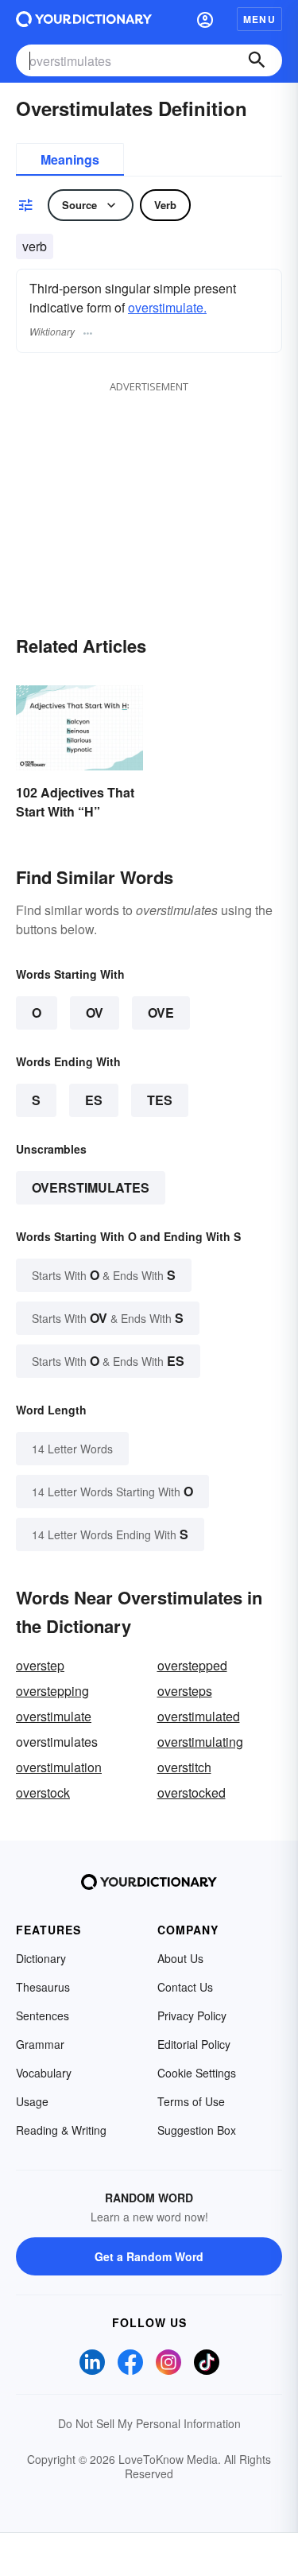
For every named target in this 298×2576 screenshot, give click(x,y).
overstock (43, 1792)
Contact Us (185, 1987)
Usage (32, 2101)
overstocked (192, 1792)
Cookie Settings (197, 2073)
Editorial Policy (194, 2044)
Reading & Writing (61, 2130)
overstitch (184, 1767)
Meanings (70, 159)
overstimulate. (167, 307)
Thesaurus (43, 1987)
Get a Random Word (149, 2256)
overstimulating (200, 1742)
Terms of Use (191, 2101)
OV (95, 1013)
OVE (161, 1013)
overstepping (52, 1691)
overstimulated (199, 1716)
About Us (180, 1958)
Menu (259, 19)
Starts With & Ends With (104, 1275)
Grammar (40, 2044)
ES (94, 1100)
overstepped (192, 1665)
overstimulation (59, 1767)
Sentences (43, 2015)
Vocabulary (44, 2073)
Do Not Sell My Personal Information (149, 2423)
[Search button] (257, 60)
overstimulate (54, 1716)
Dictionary (41, 1958)
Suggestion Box (197, 2130)
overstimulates (91, 1187)
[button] (205, 19)
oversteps (185, 1691)
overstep (40, 1665)
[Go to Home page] (84, 19)
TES (160, 1100)
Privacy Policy (192, 2015)
